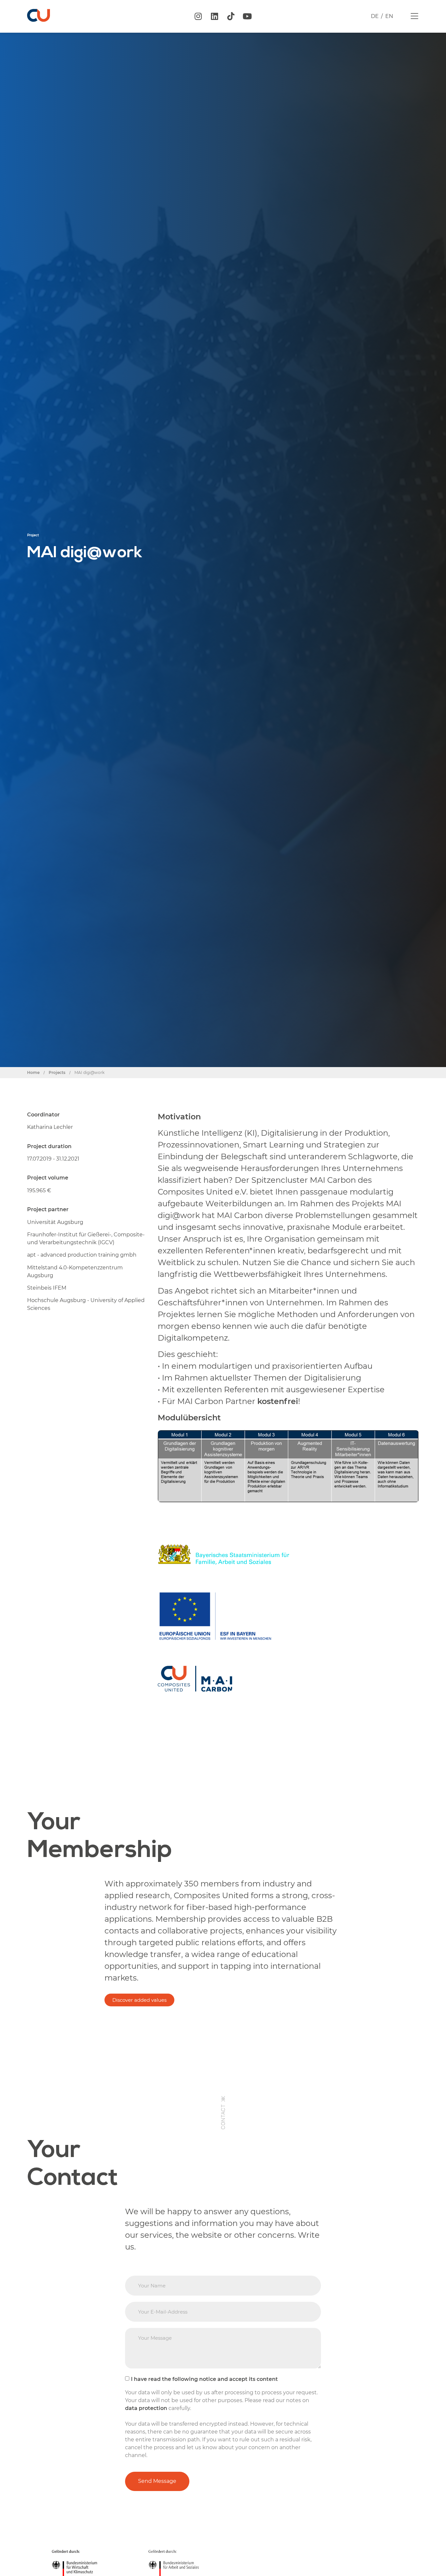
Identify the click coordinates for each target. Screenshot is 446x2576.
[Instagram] (198, 16)
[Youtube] (247, 16)
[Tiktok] (231, 16)
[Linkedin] (215, 16)
